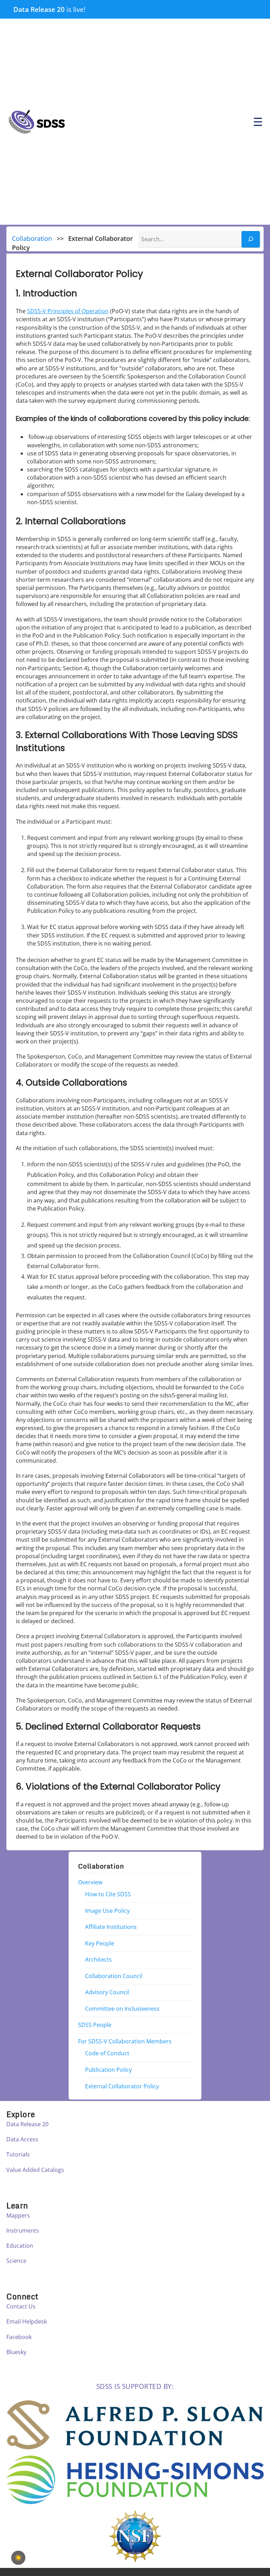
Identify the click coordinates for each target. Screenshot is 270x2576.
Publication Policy (108, 2070)
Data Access (22, 2139)
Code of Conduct (107, 2053)
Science (16, 2261)
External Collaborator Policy (122, 2086)
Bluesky (16, 2352)
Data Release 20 (39, 9)
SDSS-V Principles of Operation (68, 311)
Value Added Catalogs (35, 2170)
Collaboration (32, 238)
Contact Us (21, 2306)
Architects (98, 1959)
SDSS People (95, 2025)
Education (20, 2246)
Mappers (18, 2215)
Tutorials (18, 2154)
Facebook (19, 2337)
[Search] (251, 239)
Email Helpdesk (27, 2321)
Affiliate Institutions (111, 1927)
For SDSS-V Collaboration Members (125, 2041)
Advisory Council (107, 1992)
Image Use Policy (107, 1911)
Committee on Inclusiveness (122, 2009)
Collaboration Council (114, 1976)
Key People (100, 1943)
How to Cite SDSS (108, 1894)
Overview (90, 1882)
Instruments (23, 2231)
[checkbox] (18, 2558)
